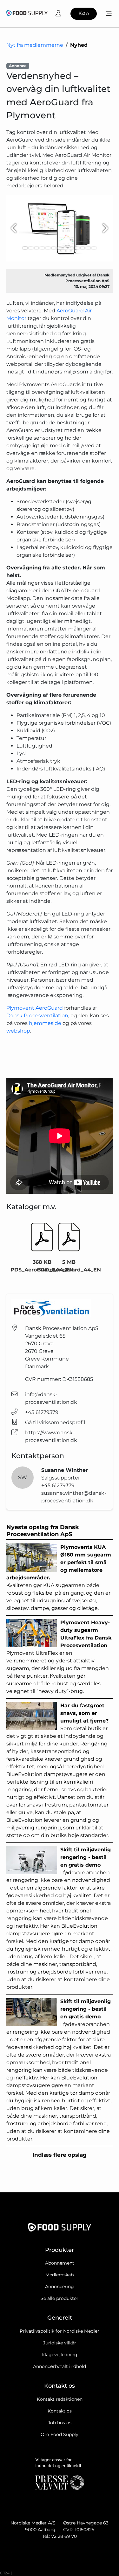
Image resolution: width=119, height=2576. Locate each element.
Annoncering (60, 2287)
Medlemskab (60, 2275)
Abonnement (60, 2263)
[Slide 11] (83, 248)
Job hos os (60, 2423)
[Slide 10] (77, 248)
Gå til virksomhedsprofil (55, 1422)
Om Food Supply (60, 2434)
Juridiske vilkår (60, 2343)
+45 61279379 (42, 1412)
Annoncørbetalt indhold (60, 2366)
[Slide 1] (25, 248)
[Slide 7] (59, 248)
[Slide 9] (71, 248)
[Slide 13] (94, 248)
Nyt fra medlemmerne (35, 45)
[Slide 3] (36, 248)
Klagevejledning (60, 2355)
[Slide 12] (88, 248)
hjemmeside (46, 1023)
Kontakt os (60, 2411)
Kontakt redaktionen (60, 2399)
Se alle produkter (60, 2298)
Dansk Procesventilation (37, 1016)
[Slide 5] (48, 248)
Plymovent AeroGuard (35, 1008)
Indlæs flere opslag (60, 2155)
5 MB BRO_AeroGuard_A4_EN (69, 1266)
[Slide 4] (42, 248)
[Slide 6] (54, 248)
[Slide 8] (65, 248)
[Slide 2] (31, 248)
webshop (18, 1031)
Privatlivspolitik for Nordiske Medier (60, 2331)
